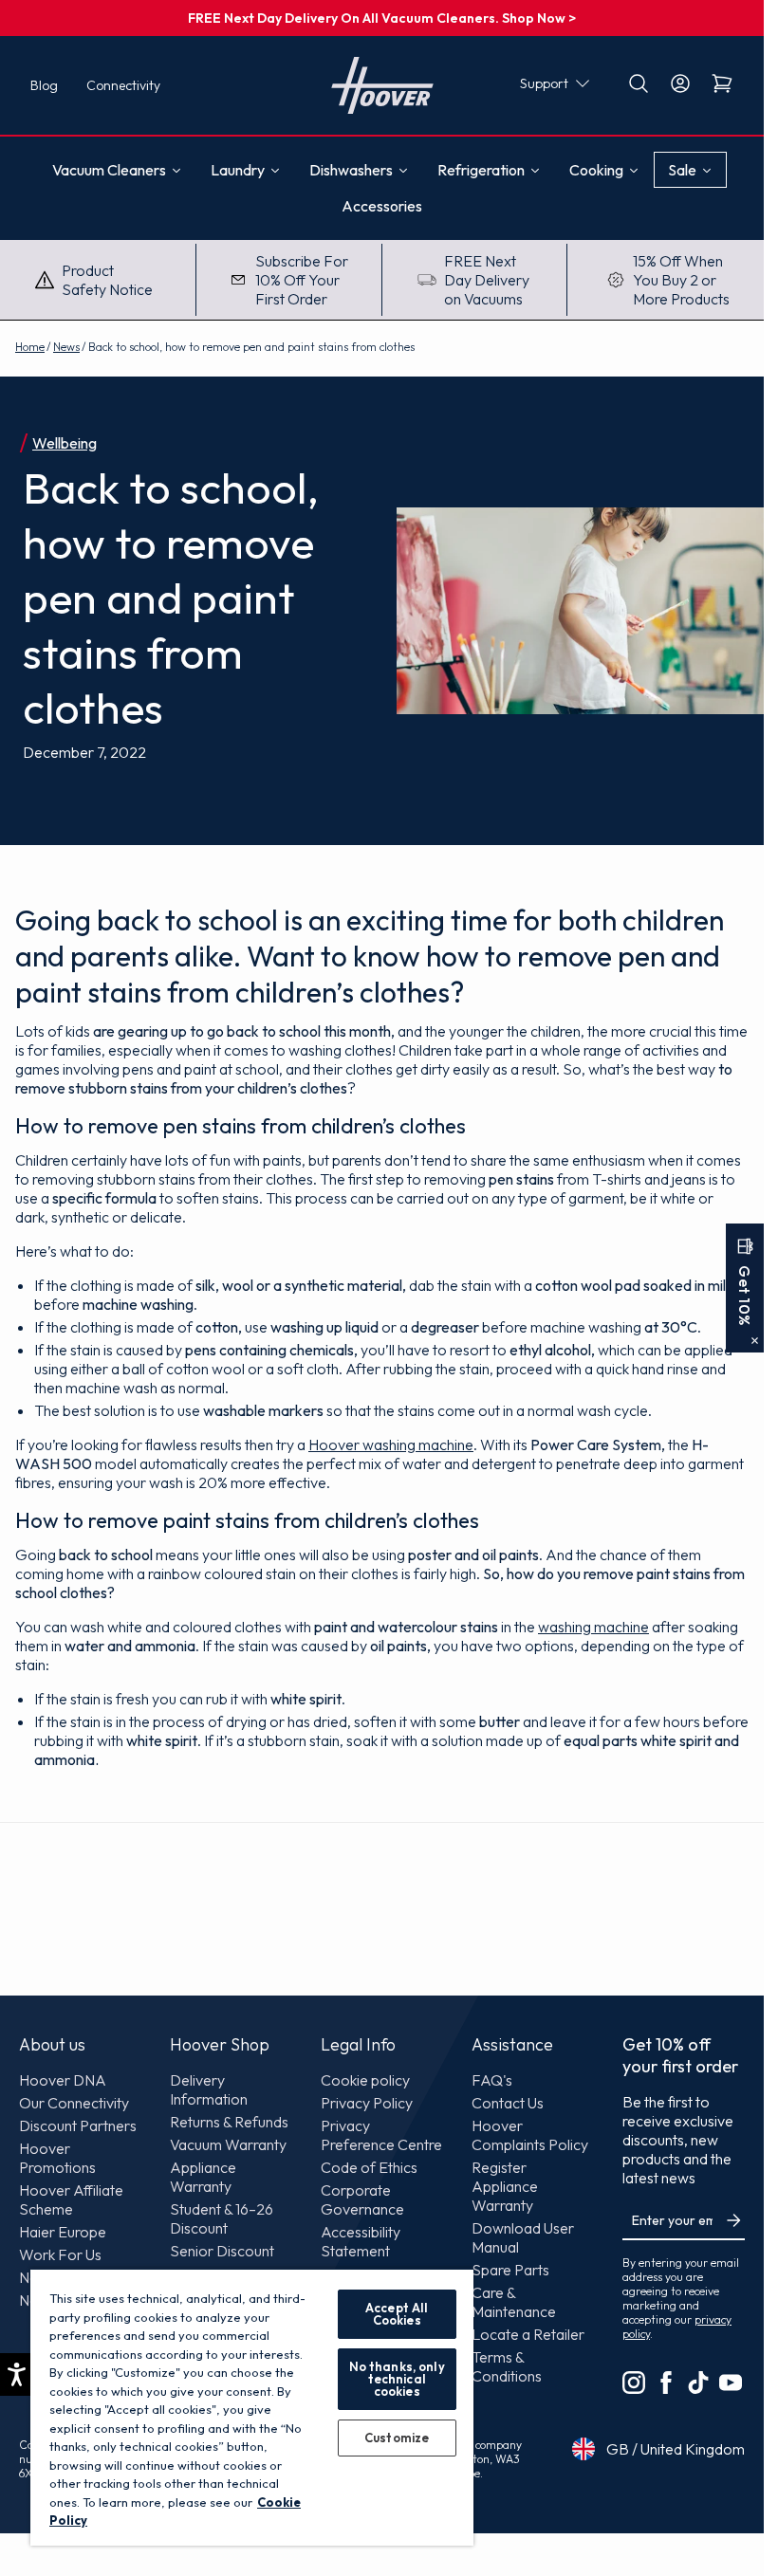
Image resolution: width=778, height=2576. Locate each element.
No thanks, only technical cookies (397, 2379)
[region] (252, 2407)
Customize (397, 2438)
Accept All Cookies (397, 2314)
